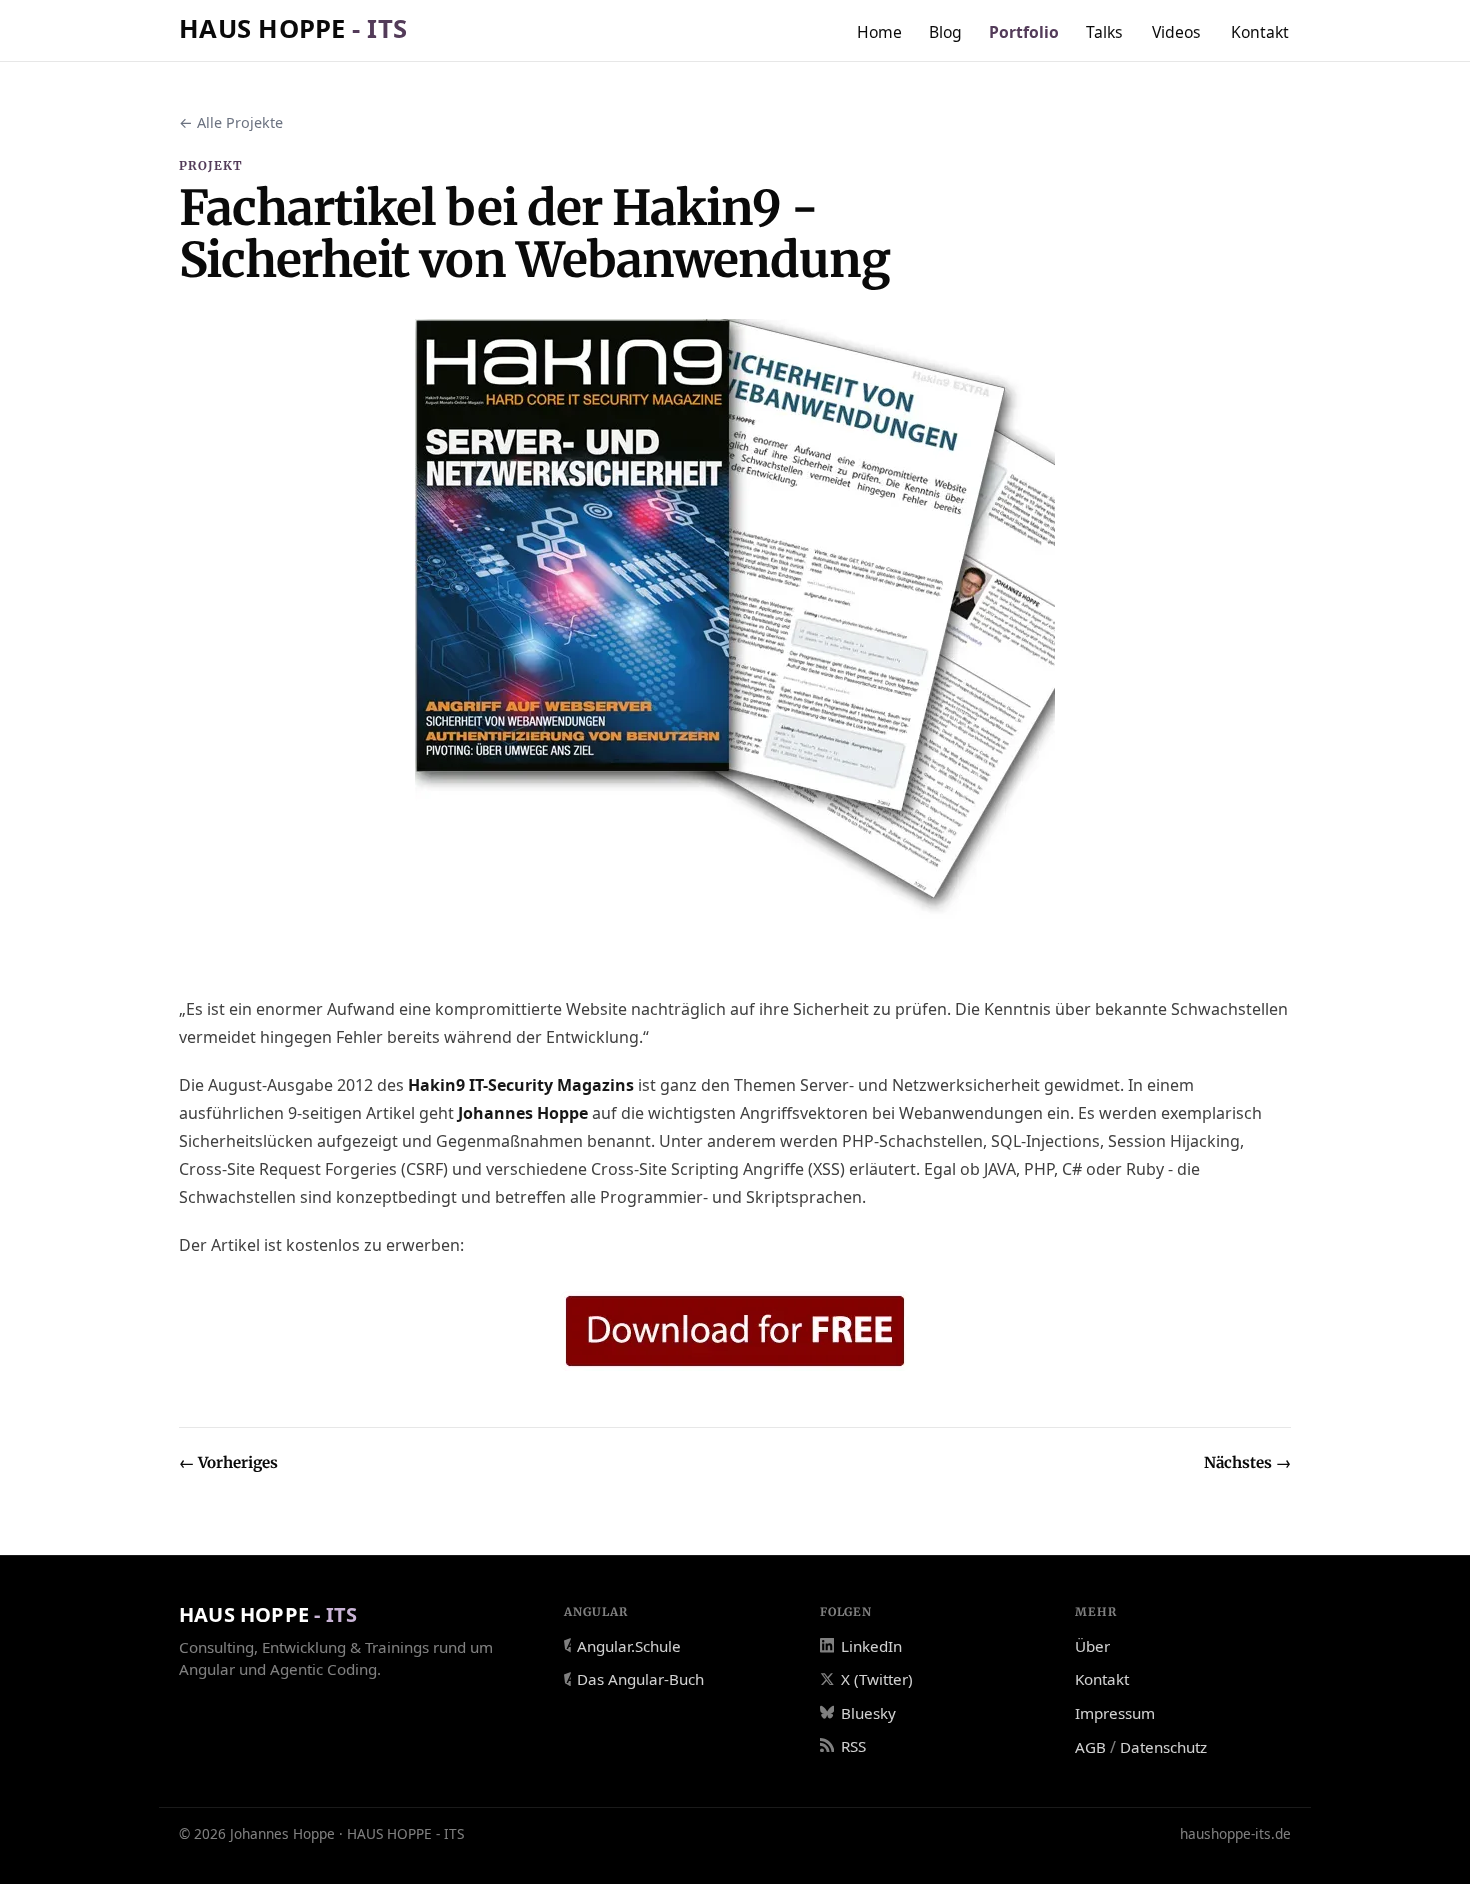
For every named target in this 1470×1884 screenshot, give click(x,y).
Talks (1104, 32)
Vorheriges (228, 1462)
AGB (1090, 1747)
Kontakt (1260, 32)
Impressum (1115, 1713)
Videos (1176, 32)
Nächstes (1247, 1462)
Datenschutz (1163, 1747)
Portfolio (1024, 32)
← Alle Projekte (231, 122)
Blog (945, 32)
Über (1092, 1646)
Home (879, 32)
